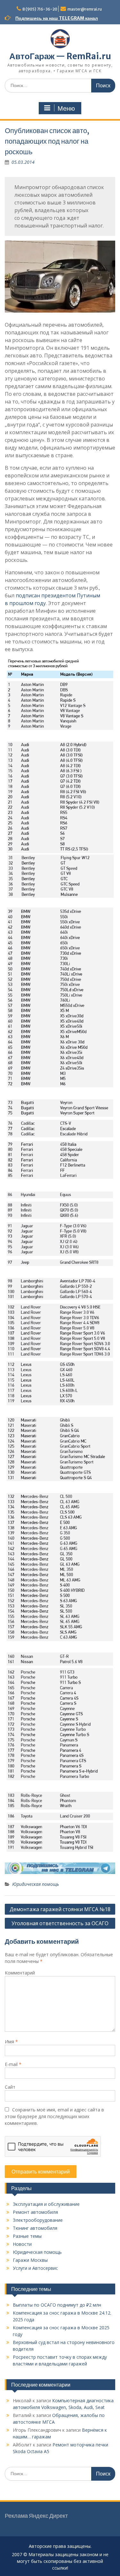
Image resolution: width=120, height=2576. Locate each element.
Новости (22, 2244)
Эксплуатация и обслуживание (46, 2204)
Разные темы (27, 2236)
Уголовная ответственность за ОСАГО (60, 1923)
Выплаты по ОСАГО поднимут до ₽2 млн (57, 2305)
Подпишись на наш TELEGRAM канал (57, 18)
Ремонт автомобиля (35, 2212)
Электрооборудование (38, 2220)
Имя (11, 2042)
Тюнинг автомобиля (35, 2228)
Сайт (10, 2087)
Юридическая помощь (36, 1884)
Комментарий (20, 1973)
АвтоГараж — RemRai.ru (60, 56)
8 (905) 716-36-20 (40, 9)
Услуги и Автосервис (35, 2268)
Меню (66, 108)
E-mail (13, 2064)
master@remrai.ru (85, 9)
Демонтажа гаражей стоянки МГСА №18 (60, 1909)
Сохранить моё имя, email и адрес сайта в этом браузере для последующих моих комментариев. (54, 2116)
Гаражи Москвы (30, 2260)
